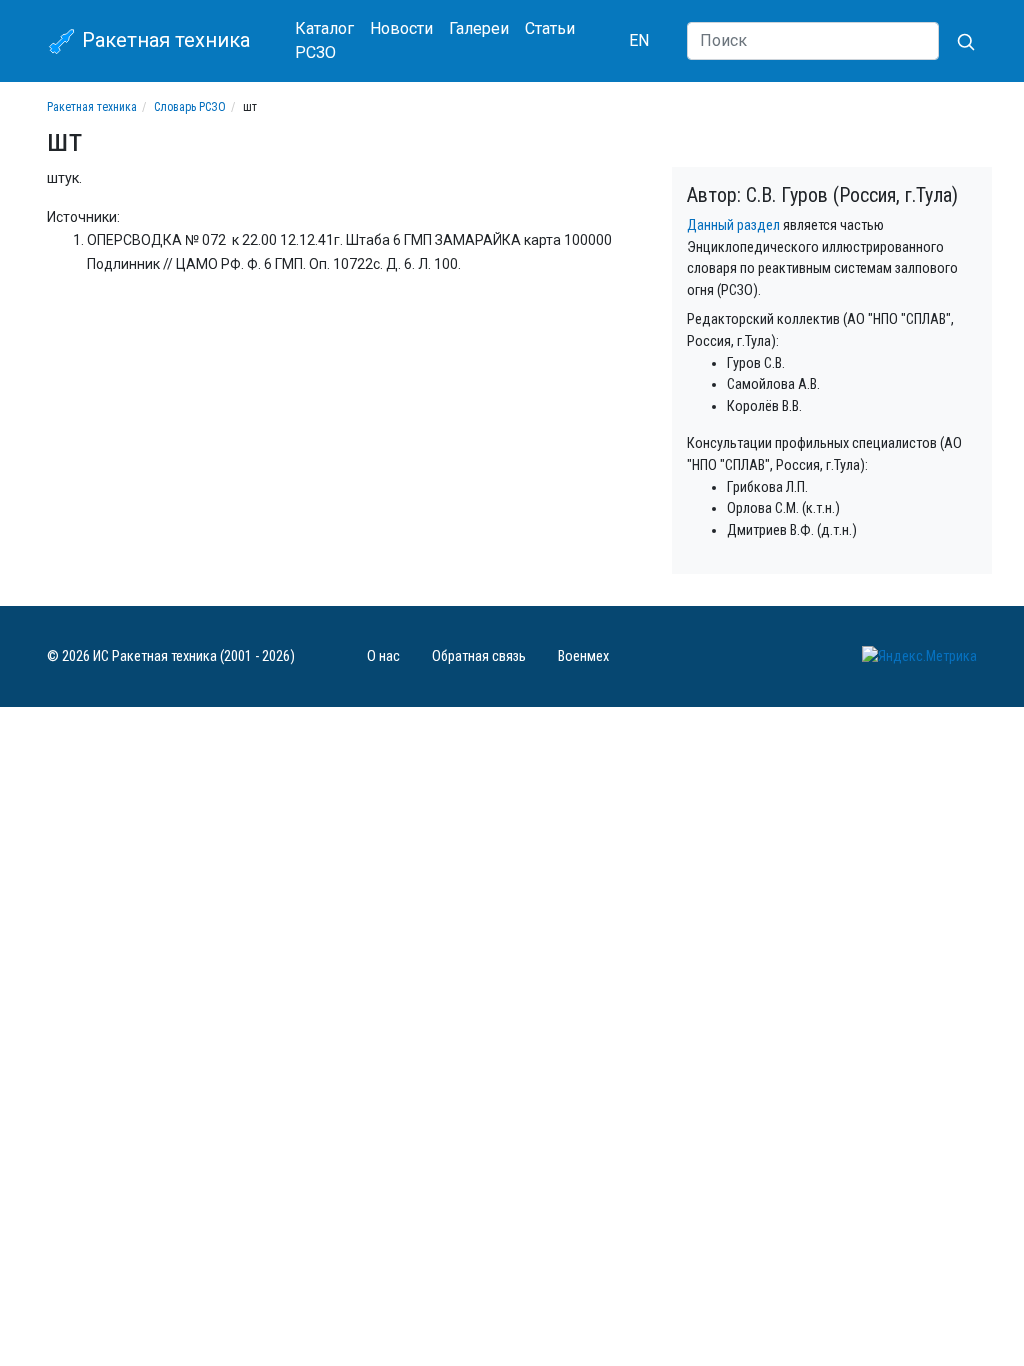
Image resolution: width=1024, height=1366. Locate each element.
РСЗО (315, 52)
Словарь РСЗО (190, 107)
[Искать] (958, 41)
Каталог (324, 28)
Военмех (583, 656)
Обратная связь (479, 656)
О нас (383, 656)
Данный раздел (733, 225)
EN (639, 40)
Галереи (479, 28)
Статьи (550, 28)
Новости (401, 28)
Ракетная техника (163, 40)
